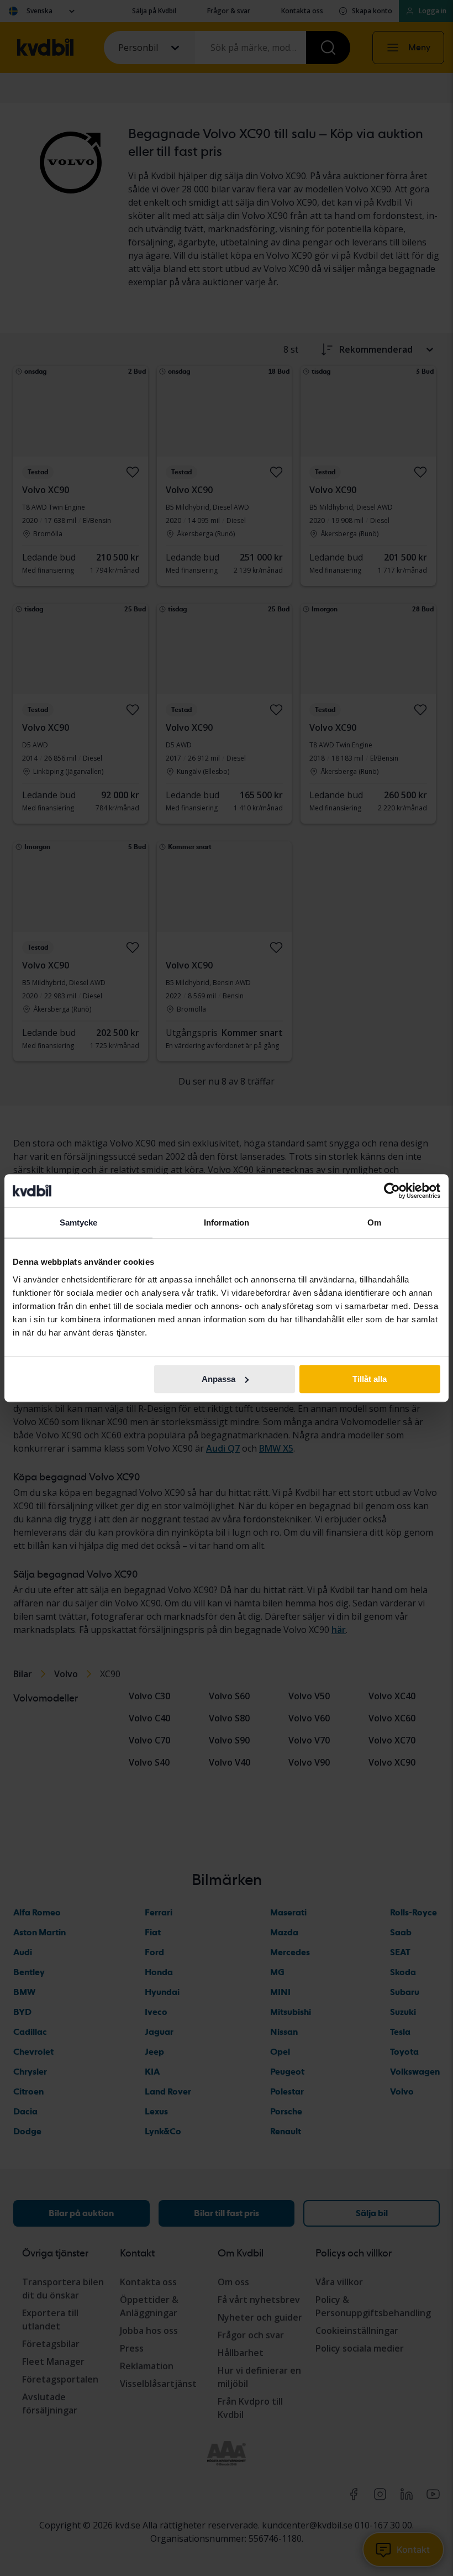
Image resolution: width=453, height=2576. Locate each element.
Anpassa (218, 1379)
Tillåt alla (370, 1379)
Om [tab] (374, 1222)
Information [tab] (227, 1222)
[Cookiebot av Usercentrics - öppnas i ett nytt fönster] (392, 1191)
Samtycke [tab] (79, 1222)
